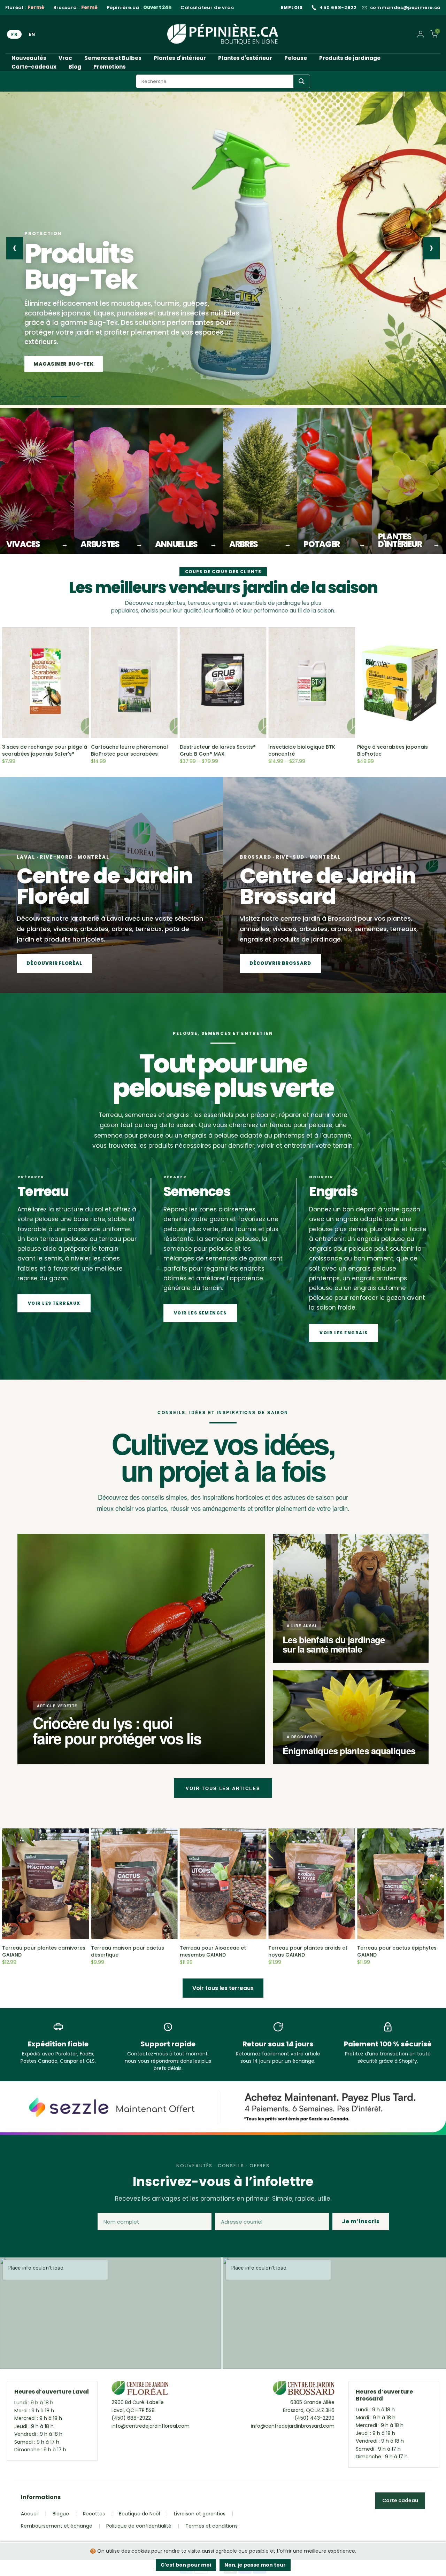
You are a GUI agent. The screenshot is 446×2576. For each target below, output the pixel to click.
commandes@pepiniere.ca (405, 8)
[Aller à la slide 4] (75, 397)
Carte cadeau (400, 2500)
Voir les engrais (344, 1333)
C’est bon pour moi (186, 2565)
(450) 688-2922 (131, 2418)
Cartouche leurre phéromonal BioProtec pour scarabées (129, 750)
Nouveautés (29, 58)
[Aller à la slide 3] (62, 397)
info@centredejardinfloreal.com (151, 2426)
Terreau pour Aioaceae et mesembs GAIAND (213, 1951)
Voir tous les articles (223, 1788)
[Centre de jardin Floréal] (140, 2390)
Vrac (65, 58)
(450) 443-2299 (314, 2418)
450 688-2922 (338, 8)
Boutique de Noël (139, 2514)
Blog (75, 67)
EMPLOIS (292, 7)
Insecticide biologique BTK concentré (302, 750)
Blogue (61, 2514)
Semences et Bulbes (113, 58)
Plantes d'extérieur (245, 58)
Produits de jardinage (350, 58)
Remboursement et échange (57, 2526)
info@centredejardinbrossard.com (293, 2426)
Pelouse (296, 58)
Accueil (30, 2514)
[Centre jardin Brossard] (304, 2390)
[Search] (302, 81)
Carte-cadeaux (34, 67)
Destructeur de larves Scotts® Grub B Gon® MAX (218, 750)
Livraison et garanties (200, 2514)
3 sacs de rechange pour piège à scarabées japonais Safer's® (45, 750)
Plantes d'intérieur (180, 58)
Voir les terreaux (54, 1303)
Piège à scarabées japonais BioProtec (393, 750)
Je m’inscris (361, 2221)
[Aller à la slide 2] (49, 397)
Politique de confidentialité (139, 2526)
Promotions (110, 67)
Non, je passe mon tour (255, 2565)
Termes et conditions (212, 2526)
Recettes (94, 2514)
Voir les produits (60, 364)
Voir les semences (200, 1313)
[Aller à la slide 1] (32, 397)
